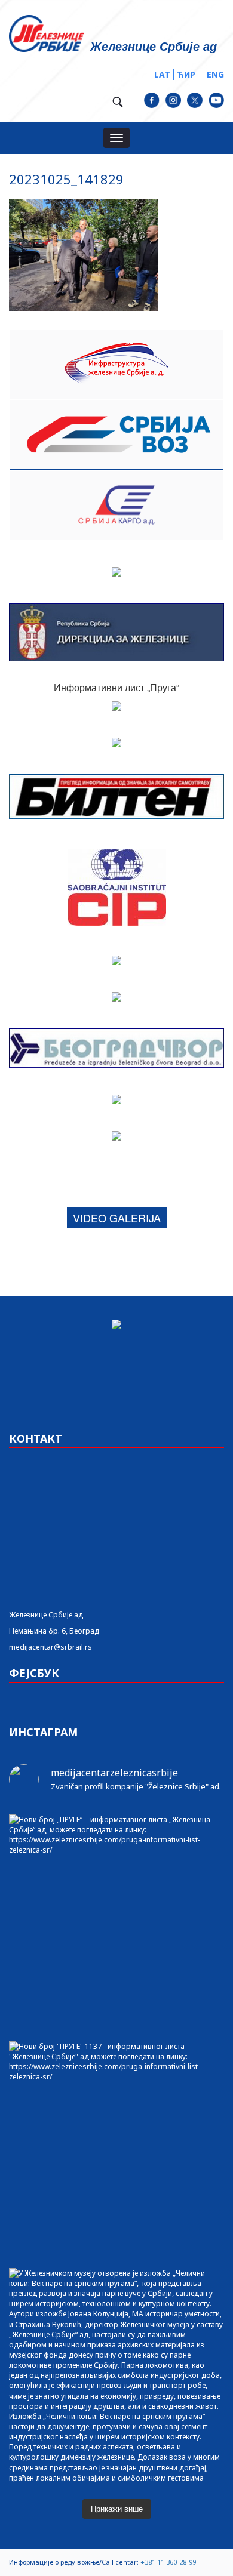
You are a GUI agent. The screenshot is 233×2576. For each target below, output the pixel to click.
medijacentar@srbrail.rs (50, 1647)
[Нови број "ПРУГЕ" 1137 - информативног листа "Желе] (116, 2149)
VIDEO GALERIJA (117, 1218)
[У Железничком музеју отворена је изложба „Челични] (116, 2375)
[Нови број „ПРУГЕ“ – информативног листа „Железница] (116, 1922)
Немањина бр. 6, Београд (54, 1631)
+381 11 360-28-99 (168, 2562)
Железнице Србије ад (46, 1615)
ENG (215, 74)
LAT (162, 74)
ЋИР (186, 74)
